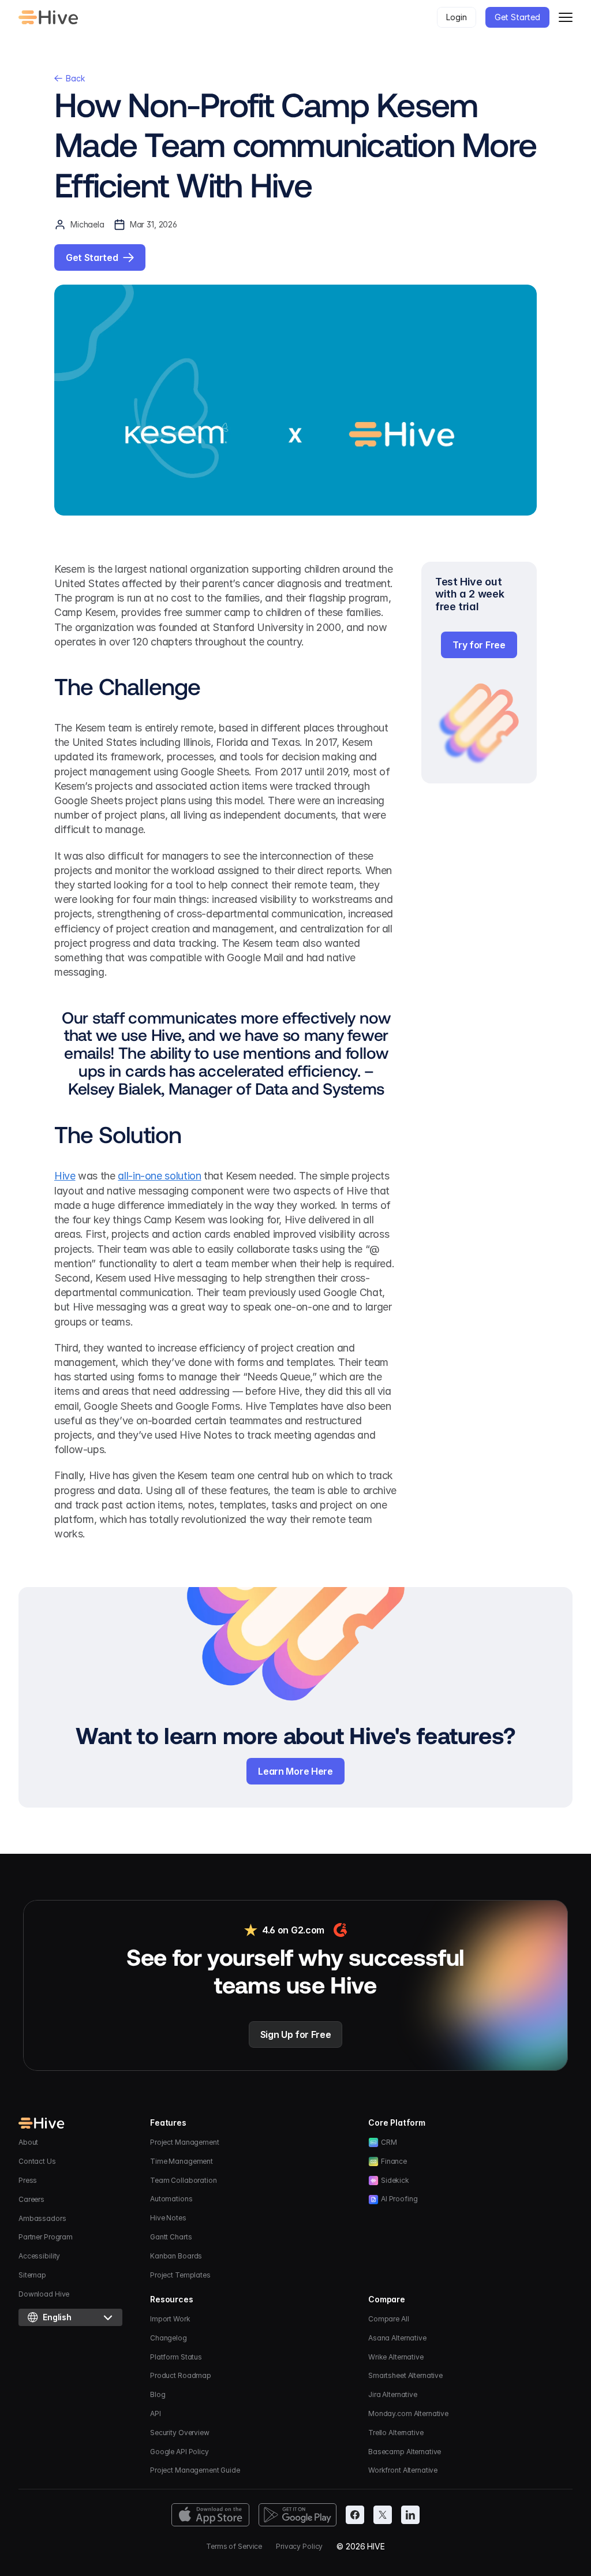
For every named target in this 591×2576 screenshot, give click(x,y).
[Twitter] (383, 2515)
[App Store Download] (210, 2515)
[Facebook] (355, 2515)
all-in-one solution (159, 1176)
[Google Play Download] (298, 2515)
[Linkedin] (410, 2515)
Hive (65, 1176)
